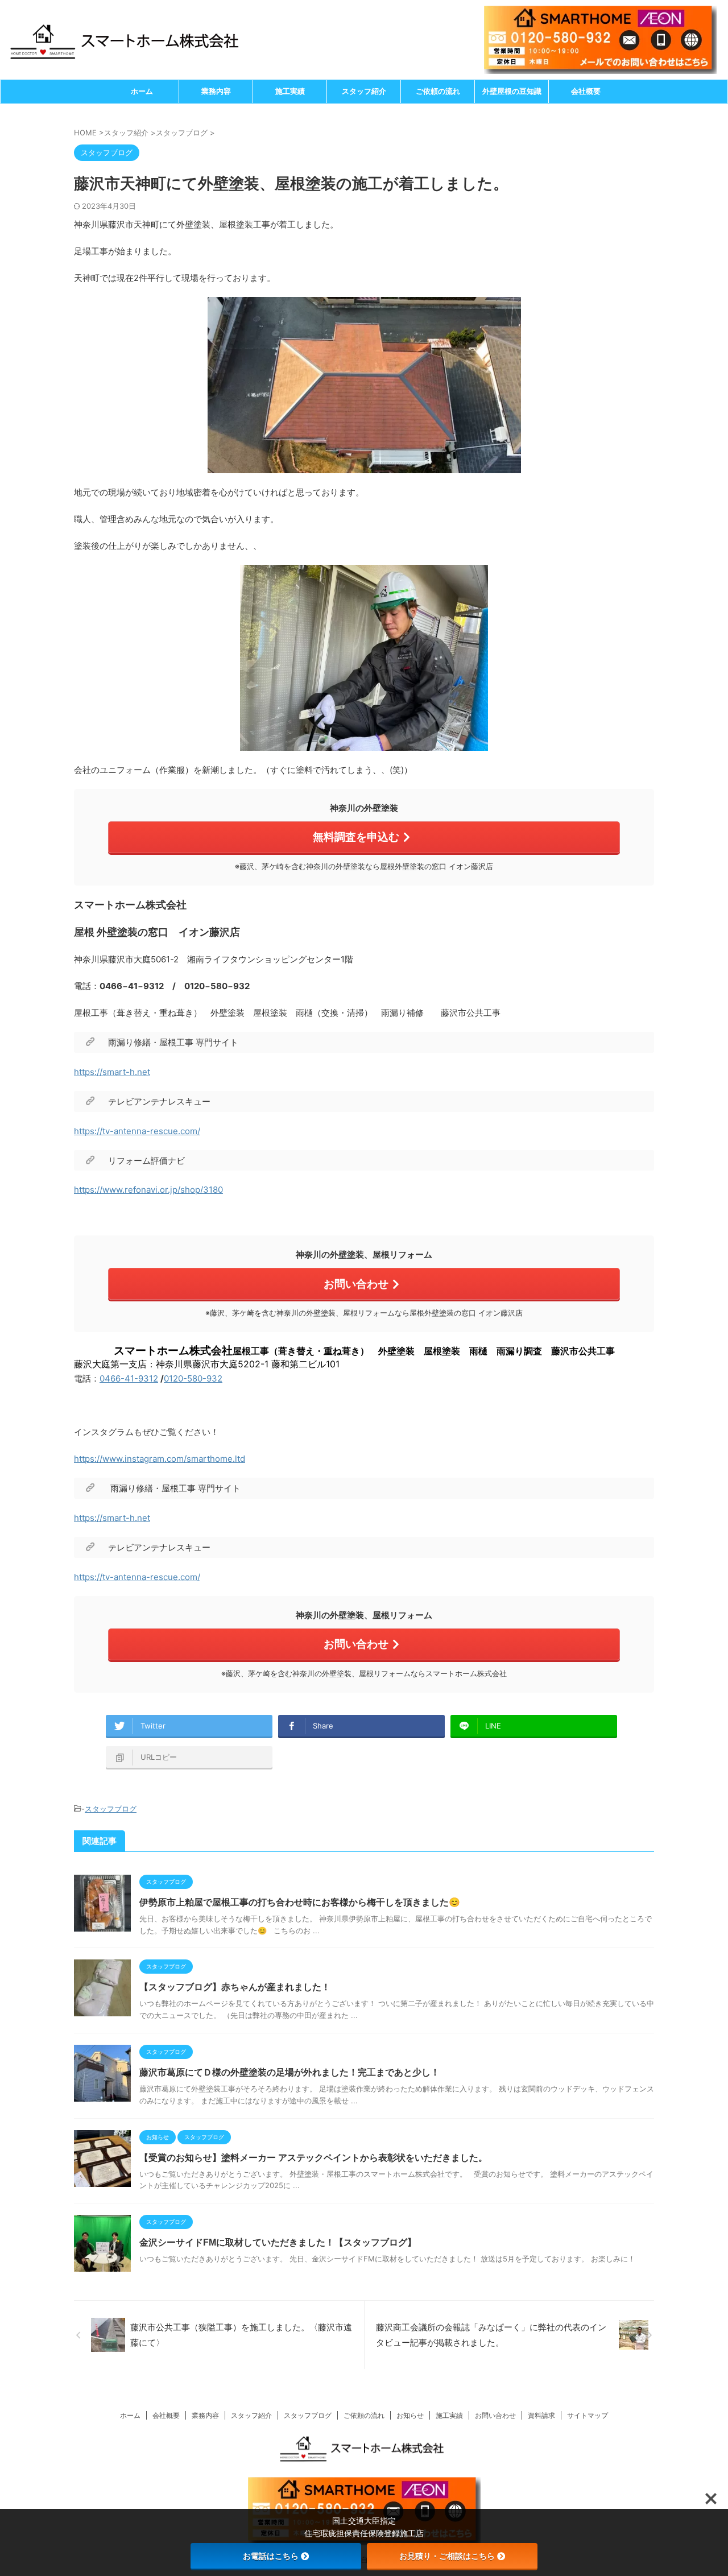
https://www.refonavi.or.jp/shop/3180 (148, 1190)
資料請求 (541, 2415)
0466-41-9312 (129, 1378)
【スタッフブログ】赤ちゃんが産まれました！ (235, 1987)
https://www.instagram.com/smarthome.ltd (160, 1459)
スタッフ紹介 (364, 91)
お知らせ (410, 2415)
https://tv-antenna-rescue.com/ (137, 1131)
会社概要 (586, 91)
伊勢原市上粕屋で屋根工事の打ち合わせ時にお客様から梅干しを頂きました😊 (300, 1902)
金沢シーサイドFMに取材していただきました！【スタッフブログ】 (278, 2242)
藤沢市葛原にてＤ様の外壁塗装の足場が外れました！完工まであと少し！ (289, 2072)
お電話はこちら (271, 2556)
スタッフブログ (111, 1809)
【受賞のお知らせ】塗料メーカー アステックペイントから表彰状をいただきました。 (313, 2158)
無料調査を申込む (356, 837)
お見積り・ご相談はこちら (447, 2556)
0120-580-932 (193, 1378)
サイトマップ (588, 2415)
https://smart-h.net (112, 1072)
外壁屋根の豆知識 (512, 91)
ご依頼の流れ (438, 91)
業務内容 (216, 91)
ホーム (142, 91)
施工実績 (290, 91)
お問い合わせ (356, 1284)
